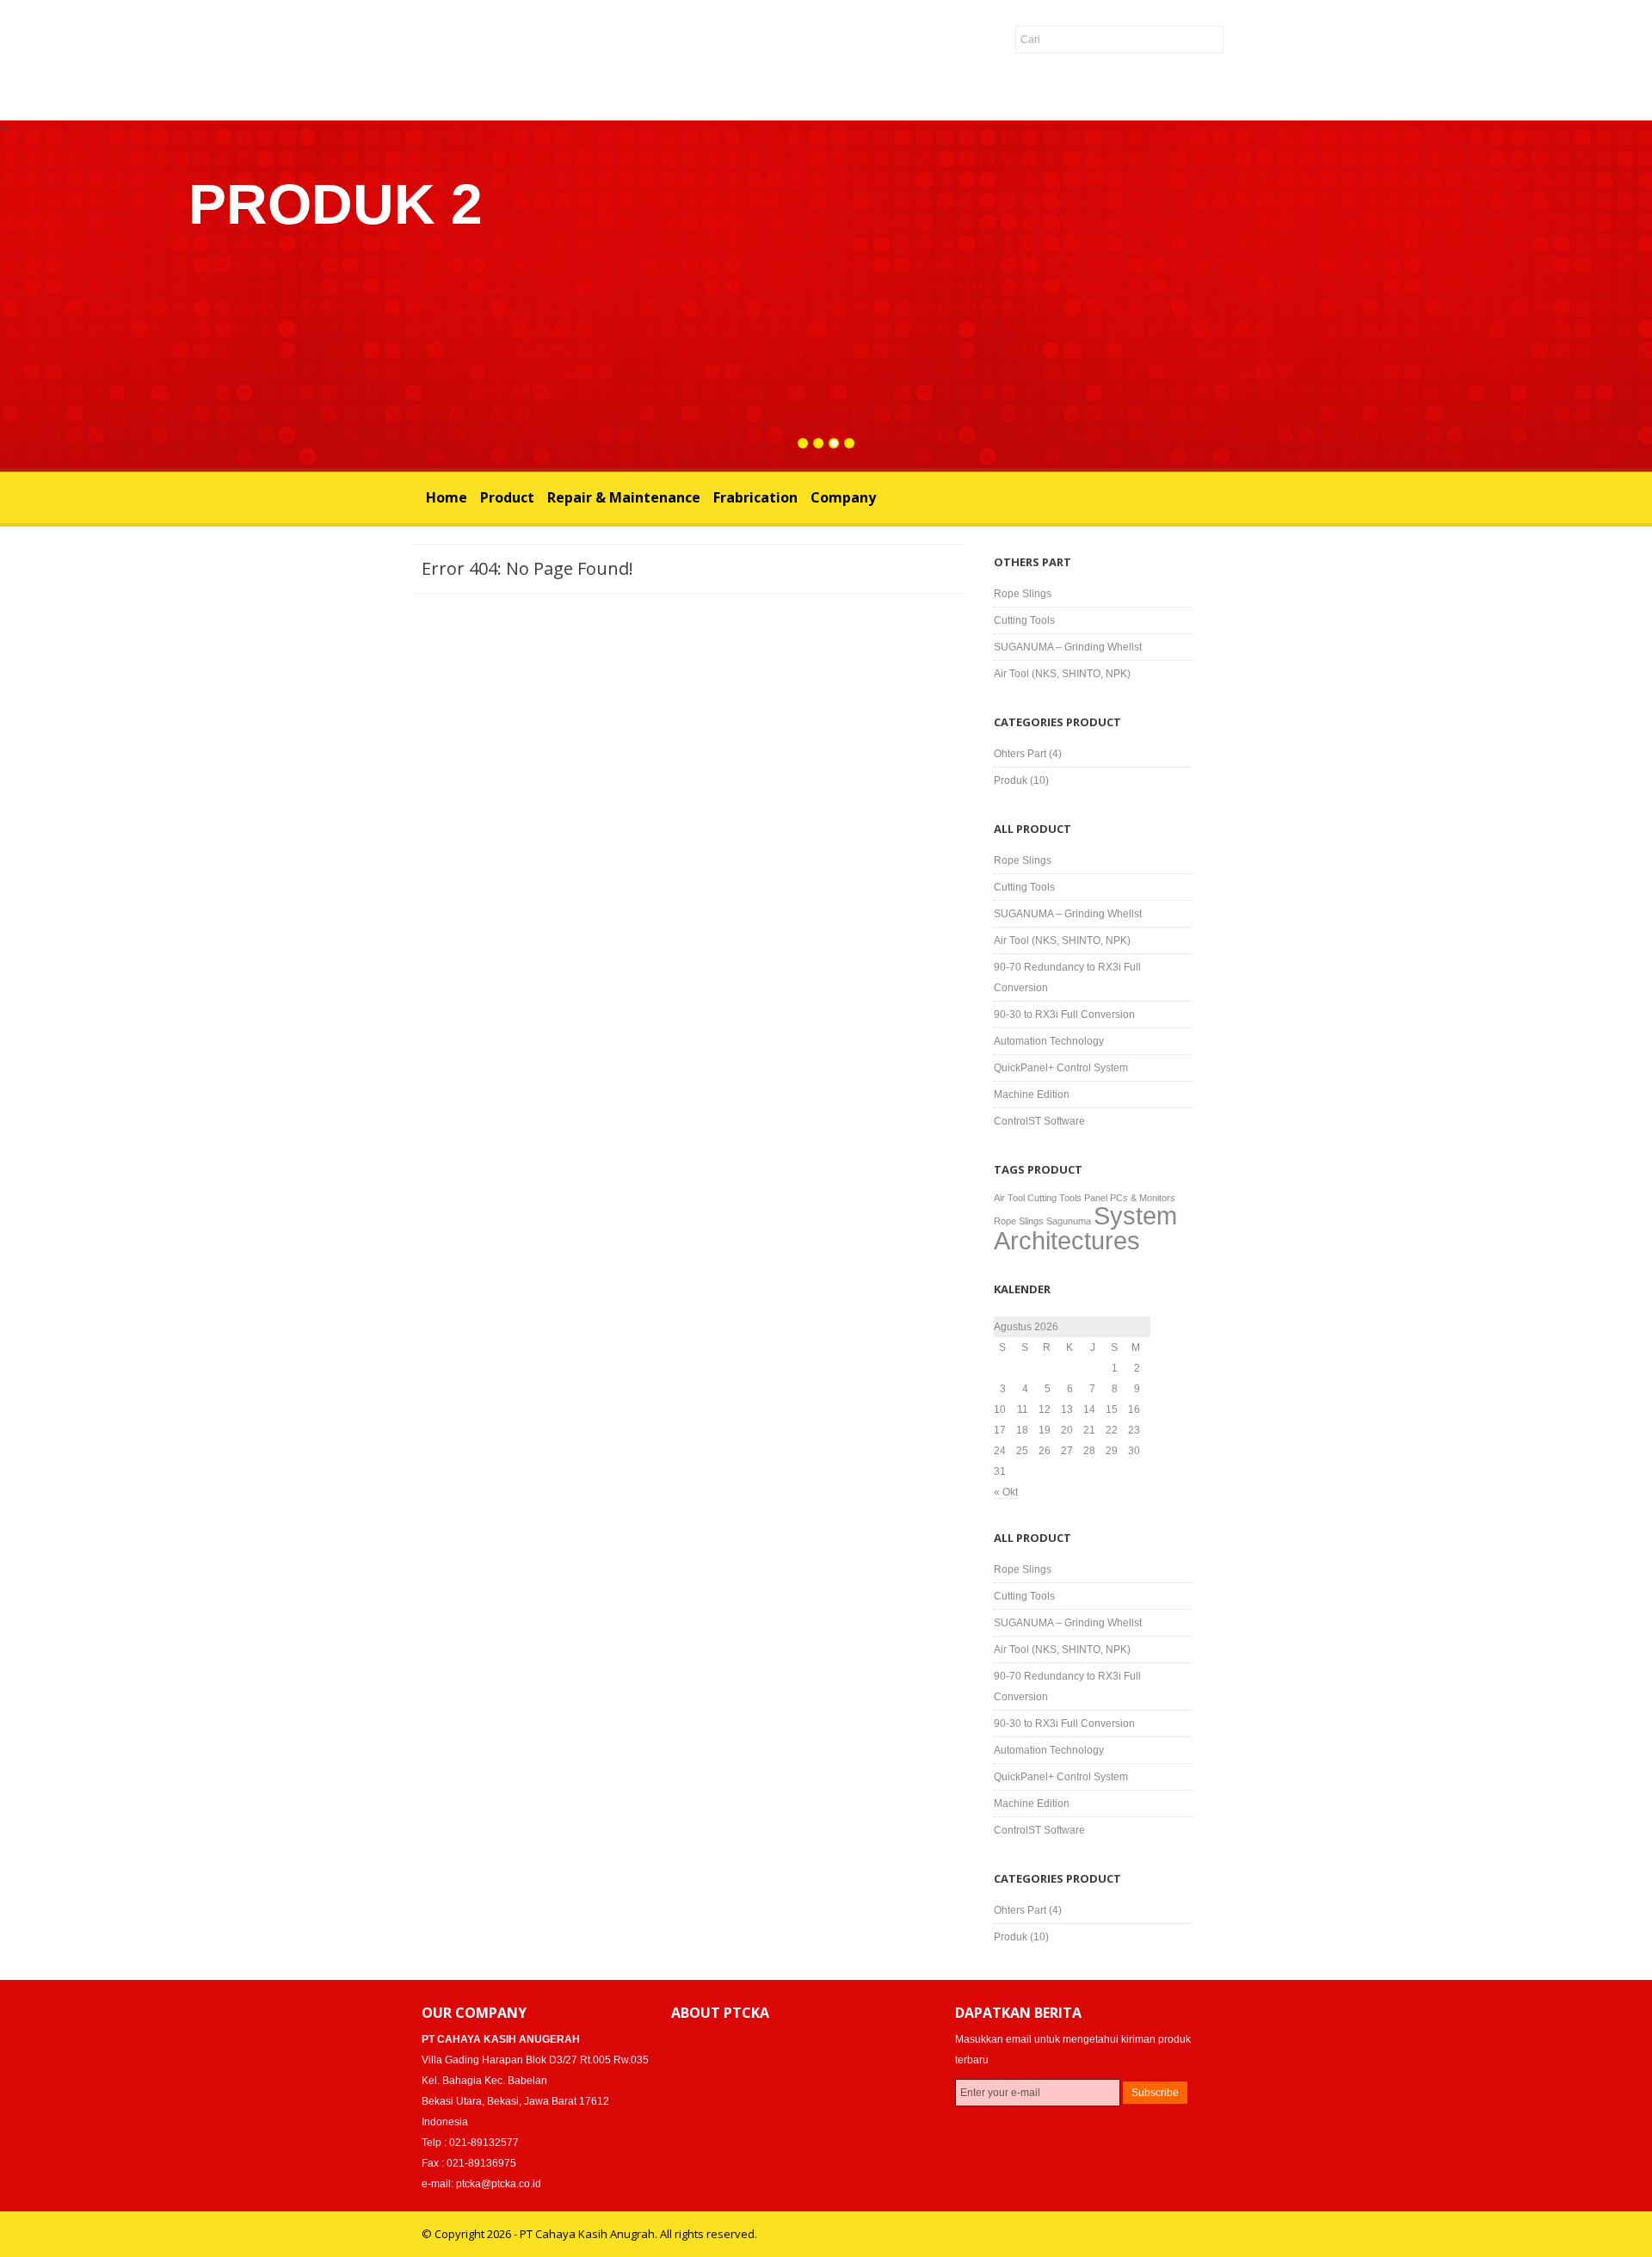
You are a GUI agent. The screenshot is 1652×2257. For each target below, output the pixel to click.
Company (843, 497)
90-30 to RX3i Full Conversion (1064, 1014)
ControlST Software (1039, 1121)
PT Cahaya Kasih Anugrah (302, 63)
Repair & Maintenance (624, 497)
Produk (1011, 780)
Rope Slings (1023, 594)
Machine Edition (1032, 1095)
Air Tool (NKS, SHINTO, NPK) (1062, 674)
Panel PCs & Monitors (1130, 1198)
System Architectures (1085, 1228)
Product (507, 497)
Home (447, 497)
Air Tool (1009, 1198)
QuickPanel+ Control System (1061, 1068)
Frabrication (755, 497)
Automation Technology (1049, 1041)
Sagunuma (1069, 1221)
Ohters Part (1020, 754)
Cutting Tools (1024, 620)
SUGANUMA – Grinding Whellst (1068, 647)
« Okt (1006, 1492)
